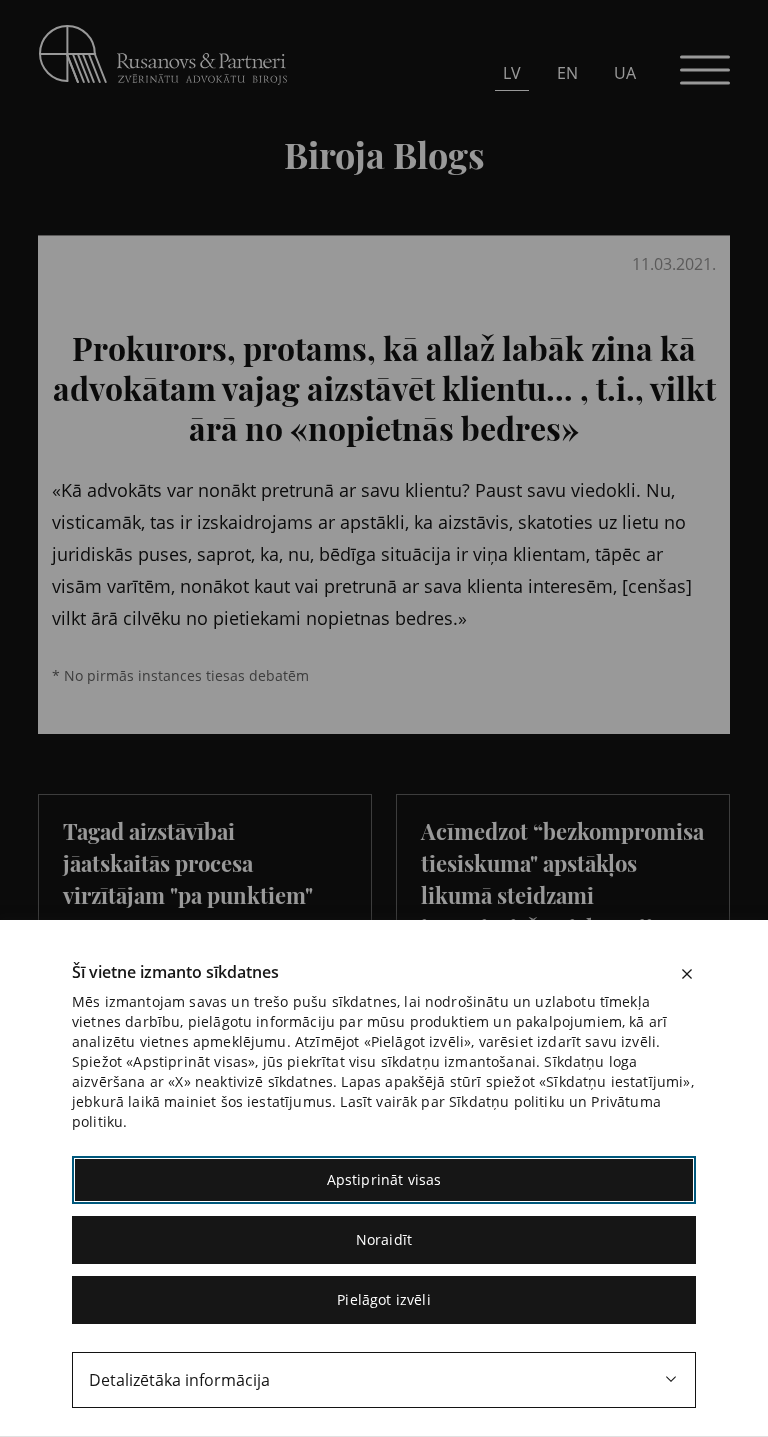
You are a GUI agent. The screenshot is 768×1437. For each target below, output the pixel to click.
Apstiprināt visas (384, 1179)
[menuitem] (512, 72)
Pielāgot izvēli (383, 1299)
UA (625, 73)
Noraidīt (384, 1239)
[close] (687, 974)
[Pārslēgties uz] (211, 221)
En (567, 73)
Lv (512, 73)
